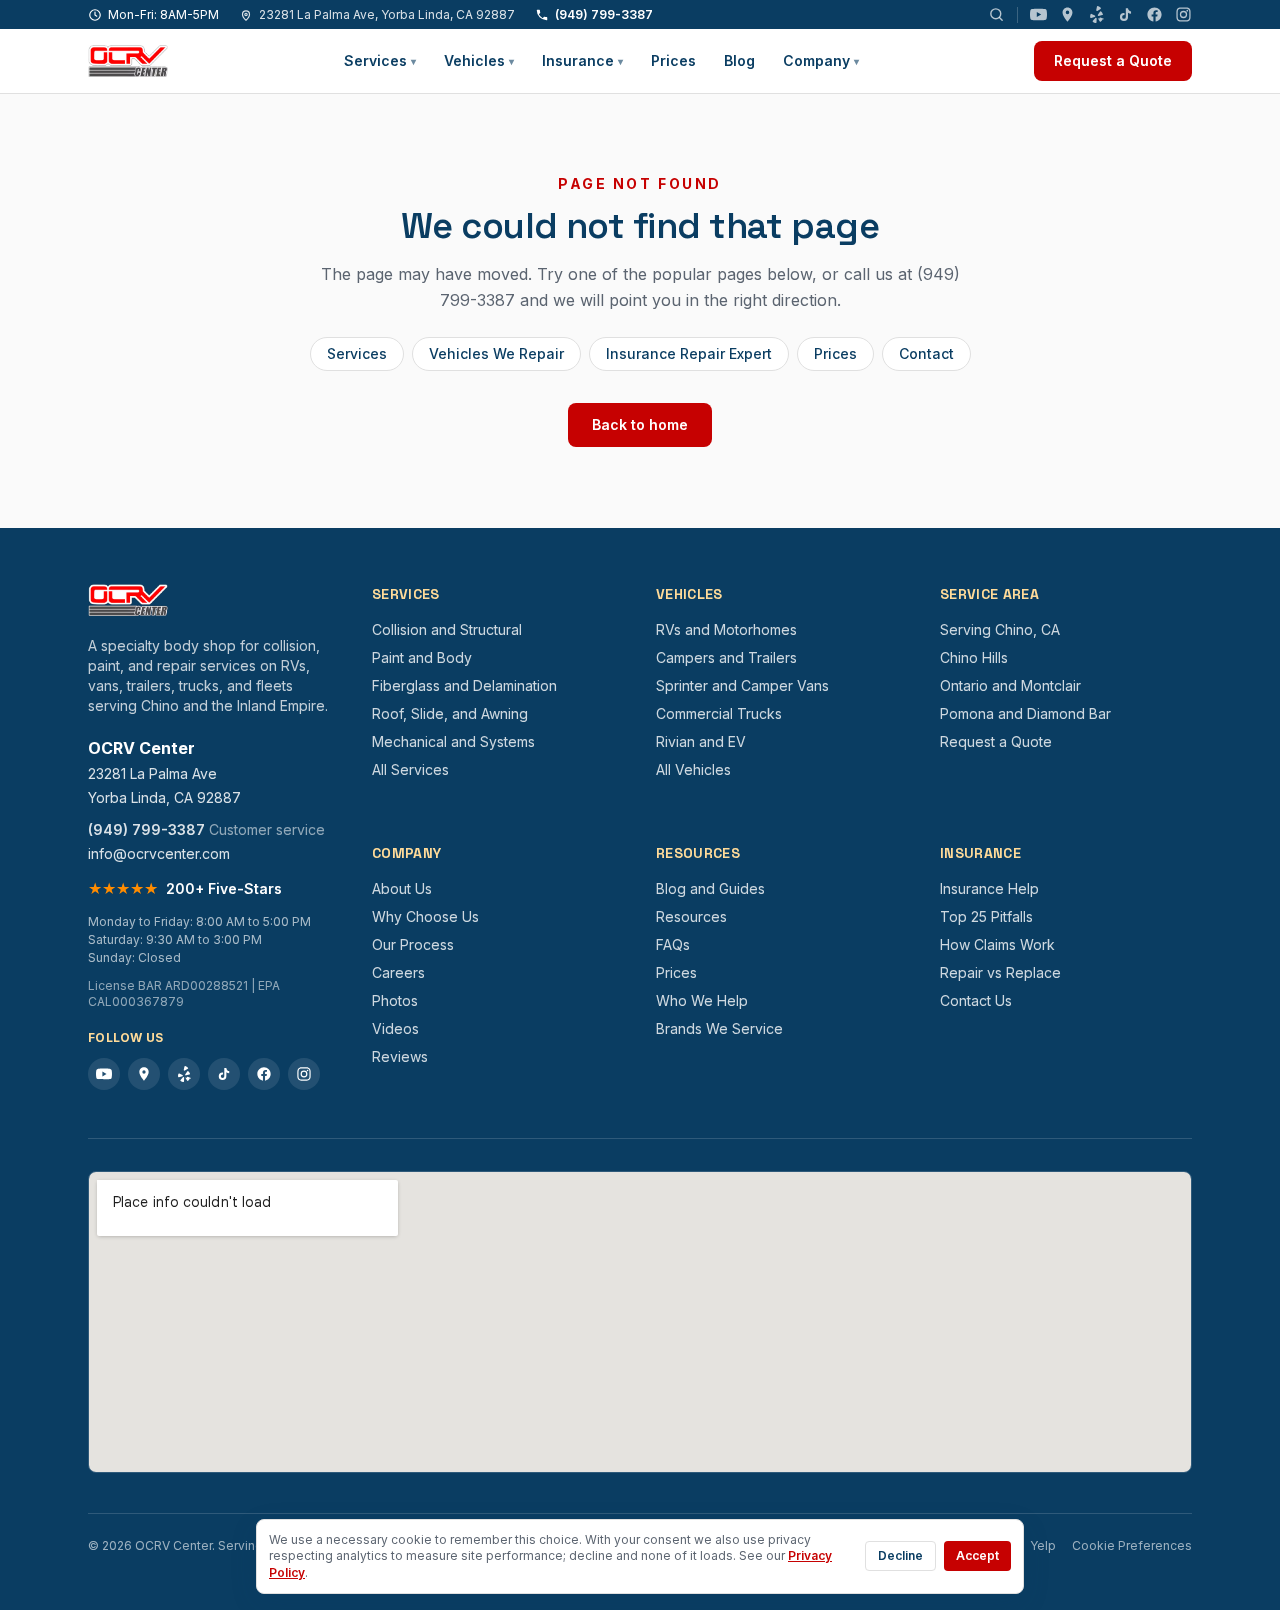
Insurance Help (989, 888)
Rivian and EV (701, 741)
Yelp (1043, 1545)
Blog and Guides (710, 888)
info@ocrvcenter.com (159, 853)
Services (380, 60)
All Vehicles (693, 769)
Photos (395, 1000)
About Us (402, 888)
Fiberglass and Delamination (464, 685)
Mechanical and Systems (453, 741)
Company (821, 60)
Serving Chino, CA (1000, 629)
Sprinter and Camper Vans (742, 685)
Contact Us (976, 1000)
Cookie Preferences (1132, 1545)
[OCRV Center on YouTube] (1038, 14)
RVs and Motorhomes (726, 629)
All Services (410, 769)
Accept (977, 1555)
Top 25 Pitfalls (986, 916)
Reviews (400, 1056)
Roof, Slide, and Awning (450, 713)
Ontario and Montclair (1010, 685)
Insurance (582, 60)
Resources (691, 916)
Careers (398, 972)
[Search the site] (996, 14)
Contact (926, 353)
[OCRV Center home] (128, 61)
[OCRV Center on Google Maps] (1067, 14)
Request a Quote (1113, 60)
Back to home (640, 424)
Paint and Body (422, 657)
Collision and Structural (447, 629)
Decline (900, 1555)
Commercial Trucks (719, 713)
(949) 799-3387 (604, 14)
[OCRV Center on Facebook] (1154, 14)
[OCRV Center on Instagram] (1183, 14)
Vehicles (479, 60)
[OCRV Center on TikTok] (1125, 14)
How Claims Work (997, 944)
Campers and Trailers (726, 657)
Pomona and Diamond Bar (1025, 713)
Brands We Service (719, 1028)
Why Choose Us (425, 916)
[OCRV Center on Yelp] (1096, 14)
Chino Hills (974, 657)
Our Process (413, 944)
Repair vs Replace (1000, 972)
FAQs (673, 944)
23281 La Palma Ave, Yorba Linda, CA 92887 (387, 14)
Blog (739, 60)
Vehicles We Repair (496, 353)
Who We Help (702, 1000)
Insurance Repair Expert (689, 353)
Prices (673, 60)
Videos (395, 1028)
